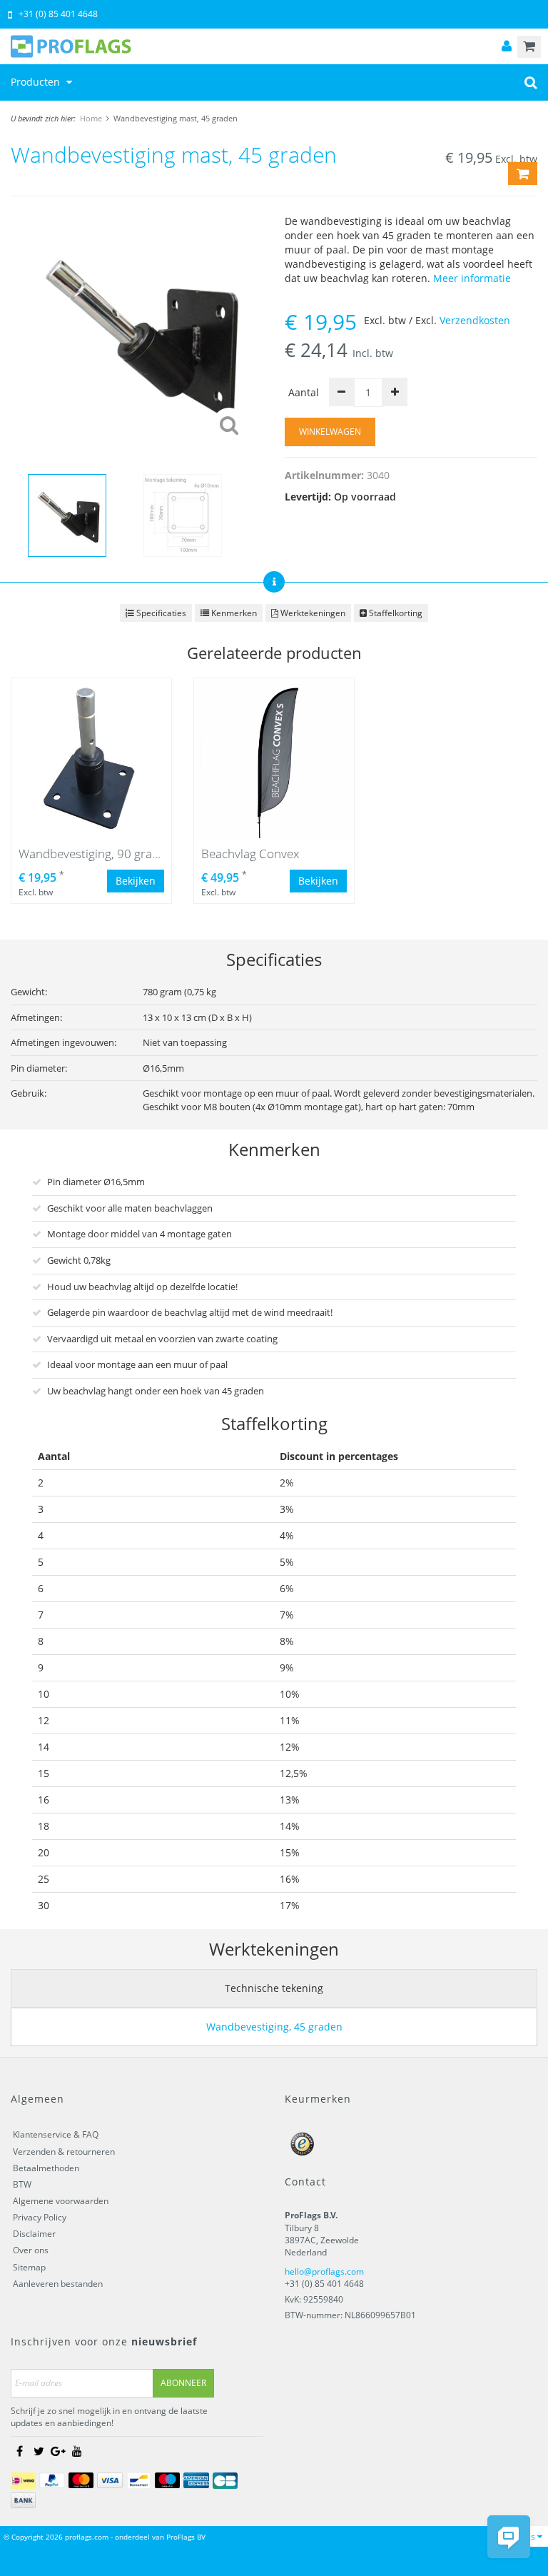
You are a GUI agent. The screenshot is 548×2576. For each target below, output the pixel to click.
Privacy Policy (40, 2217)
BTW (22, 2184)
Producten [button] (37, 82)
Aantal (304, 392)
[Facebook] (19, 2451)
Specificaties (160, 613)
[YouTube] (77, 2451)
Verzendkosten (475, 320)
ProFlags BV (186, 2537)
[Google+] (58, 2451)
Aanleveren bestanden (58, 2284)
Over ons (31, 2250)
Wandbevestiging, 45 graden (274, 2027)
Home (91, 118)
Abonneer (183, 2383)
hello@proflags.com (324, 2271)
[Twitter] (39, 2451)
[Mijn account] (507, 47)
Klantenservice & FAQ (56, 2134)
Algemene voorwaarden (61, 2201)
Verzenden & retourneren (64, 2152)
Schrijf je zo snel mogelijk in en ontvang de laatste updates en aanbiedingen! (109, 2417)
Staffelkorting (395, 613)
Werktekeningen (312, 613)
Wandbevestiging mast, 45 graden (176, 118)
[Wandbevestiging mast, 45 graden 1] (137, 332)
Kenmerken (233, 613)
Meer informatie (472, 278)
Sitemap (29, 2267)
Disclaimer (34, 2234)
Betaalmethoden (46, 2168)
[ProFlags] (274, 46)
